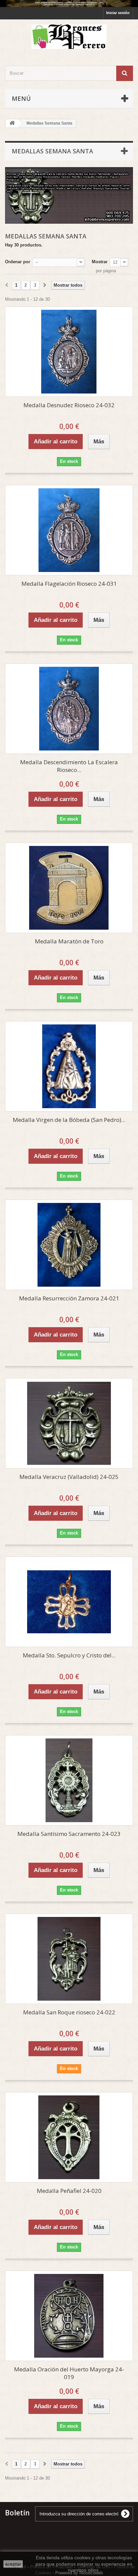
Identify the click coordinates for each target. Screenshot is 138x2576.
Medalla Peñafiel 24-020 (69, 2191)
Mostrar (100, 262)
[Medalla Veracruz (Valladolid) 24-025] (69, 1423)
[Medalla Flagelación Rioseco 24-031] (69, 530)
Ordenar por (18, 262)
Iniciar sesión (118, 13)
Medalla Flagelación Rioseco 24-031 (69, 584)
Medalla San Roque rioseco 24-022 (69, 2012)
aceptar (13, 2564)
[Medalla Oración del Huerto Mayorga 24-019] (69, 2316)
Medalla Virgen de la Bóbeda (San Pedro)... (69, 1120)
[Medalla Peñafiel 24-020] (69, 2137)
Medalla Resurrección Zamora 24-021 (69, 1298)
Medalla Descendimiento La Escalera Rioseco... (69, 766)
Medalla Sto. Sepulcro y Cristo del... (69, 1655)
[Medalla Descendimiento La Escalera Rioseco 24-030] (69, 709)
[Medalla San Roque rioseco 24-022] (69, 1959)
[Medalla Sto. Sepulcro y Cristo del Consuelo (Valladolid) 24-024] (69, 1602)
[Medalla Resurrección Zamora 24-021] (69, 1245)
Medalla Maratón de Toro (69, 941)
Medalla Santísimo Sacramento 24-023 (69, 1834)
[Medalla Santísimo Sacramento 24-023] (69, 1780)
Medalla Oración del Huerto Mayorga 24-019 (69, 2373)
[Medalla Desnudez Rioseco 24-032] (69, 352)
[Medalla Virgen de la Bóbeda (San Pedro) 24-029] (69, 1066)
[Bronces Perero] (69, 37)
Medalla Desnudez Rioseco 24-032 (69, 405)
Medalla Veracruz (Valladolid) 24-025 (69, 1477)
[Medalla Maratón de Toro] (69, 888)
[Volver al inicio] (12, 123)
